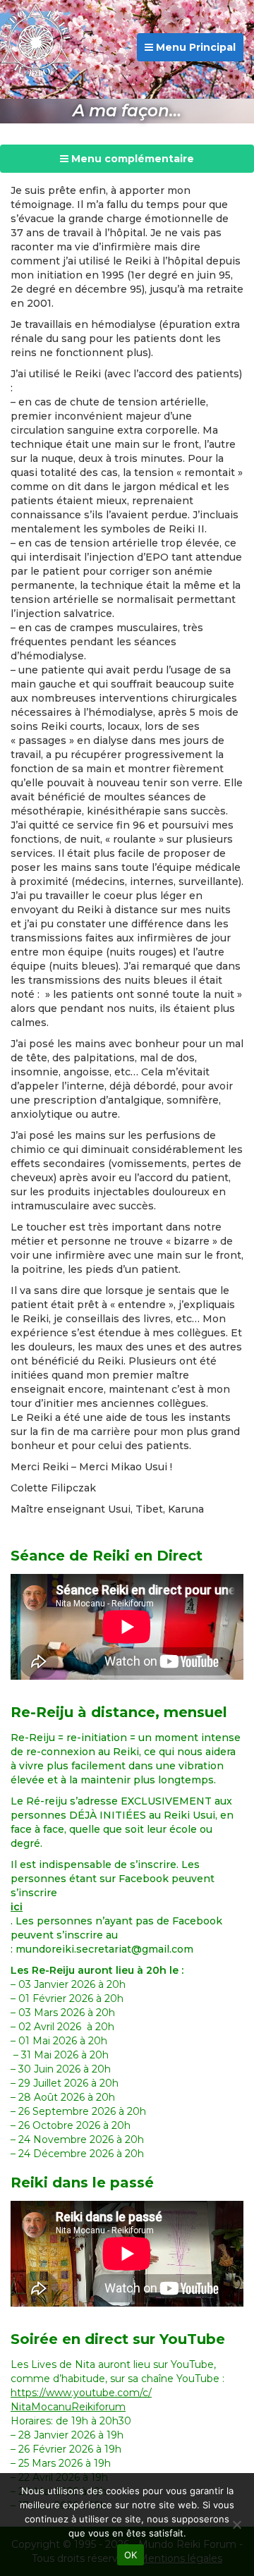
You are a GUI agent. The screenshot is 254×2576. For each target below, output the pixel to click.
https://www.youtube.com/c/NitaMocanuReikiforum (81, 2400)
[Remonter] (229, 2436)
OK (131, 2555)
